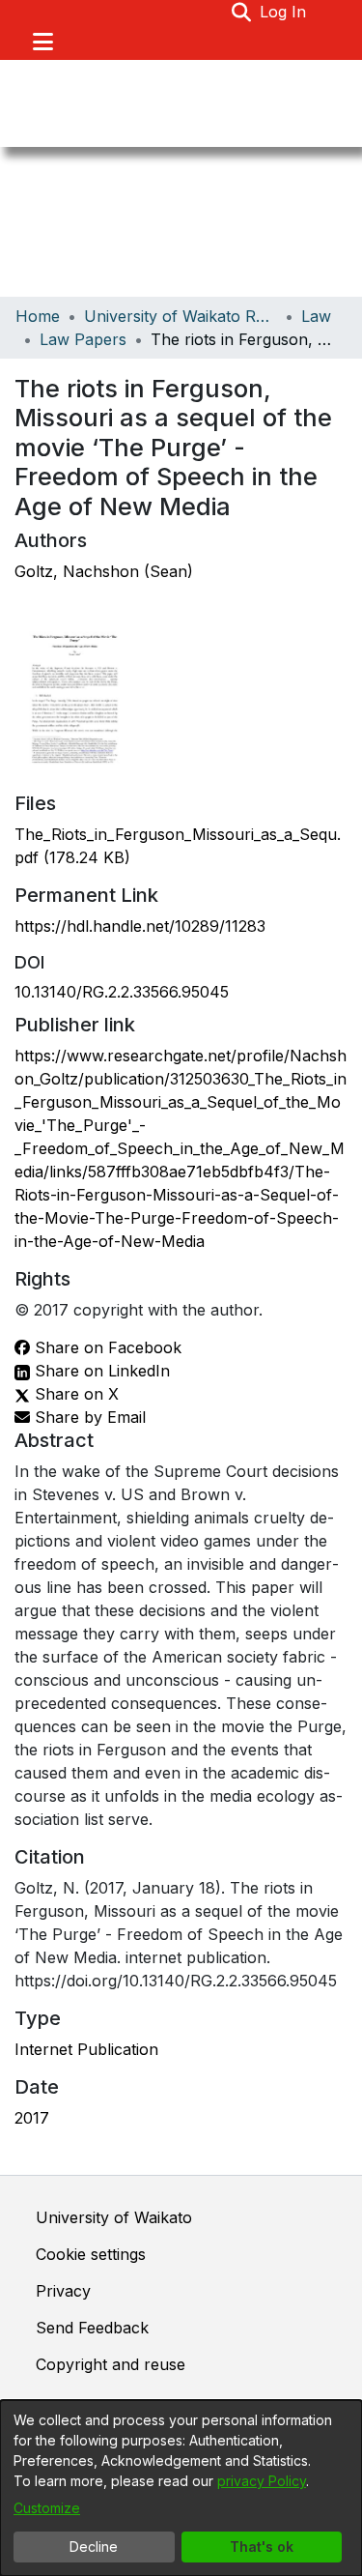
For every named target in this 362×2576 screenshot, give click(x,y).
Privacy (63, 2291)
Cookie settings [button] (91, 2254)
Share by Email (88, 1417)
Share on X (74, 1394)
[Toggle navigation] (42, 42)
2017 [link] (32, 2118)
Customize (47, 2508)
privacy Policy (262, 2481)
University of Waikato (114, 2217)
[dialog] (181, 2488)
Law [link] (316, 316)
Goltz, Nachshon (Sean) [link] (104, 571)
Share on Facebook (106, 1347)
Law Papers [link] (83, 339)
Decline (94, 2547)
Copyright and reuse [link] (111, 2364)
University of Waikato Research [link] (181, 316)
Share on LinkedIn (100, 1371)
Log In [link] (284, 12)
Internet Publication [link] (86, 2049)
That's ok (262, 2547)
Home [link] (38, 316)
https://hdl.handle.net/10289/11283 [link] (140, 926)
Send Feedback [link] (92, 2328)
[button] (242, 12)
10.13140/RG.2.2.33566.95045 (122, 992)
